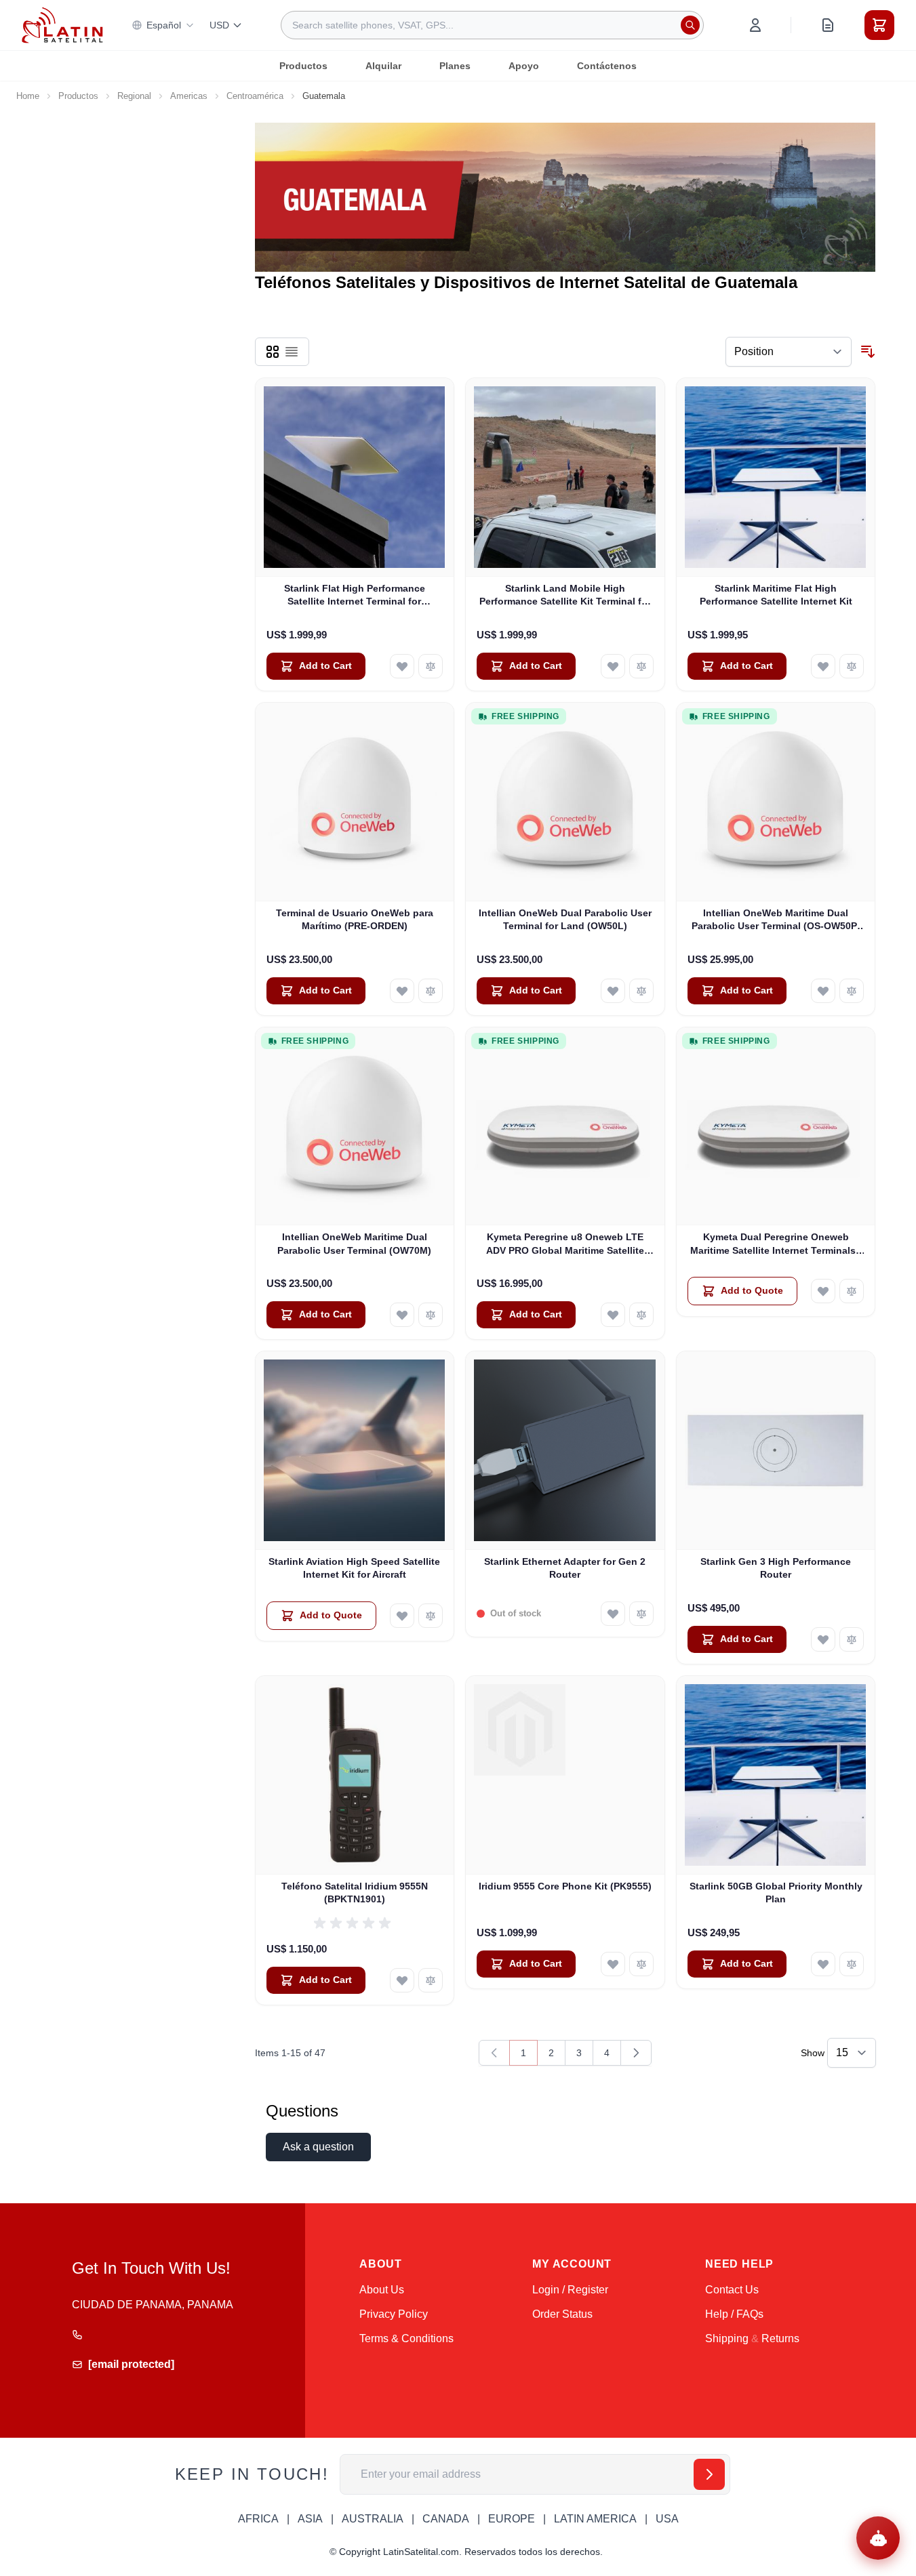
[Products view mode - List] (292, 352)
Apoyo (524, 66)
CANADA (446, 2519)
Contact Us (732, 2290)
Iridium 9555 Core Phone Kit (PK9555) (565, 1886)
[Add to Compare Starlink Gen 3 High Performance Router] (852, 1639)
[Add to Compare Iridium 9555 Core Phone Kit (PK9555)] (641, 1964)
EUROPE (512, 2519)
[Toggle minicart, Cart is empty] (879, 25)
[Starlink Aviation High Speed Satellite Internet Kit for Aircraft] (355, 1451)
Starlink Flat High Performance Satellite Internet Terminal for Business (355, 596)
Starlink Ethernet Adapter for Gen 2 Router (565, 1568)
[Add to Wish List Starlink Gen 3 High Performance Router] (823, 1639)
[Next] (636, 2053)
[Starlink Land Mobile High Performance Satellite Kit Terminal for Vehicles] (565, 477)
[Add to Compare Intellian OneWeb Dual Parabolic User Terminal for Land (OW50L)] (641, 991)
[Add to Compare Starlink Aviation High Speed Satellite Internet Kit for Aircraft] (431, 1616)
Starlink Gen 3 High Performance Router (776, 1568)
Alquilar (383, 66)
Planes (455, 66)
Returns (780, 2338)
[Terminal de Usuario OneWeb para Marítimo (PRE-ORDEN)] (355, 802)
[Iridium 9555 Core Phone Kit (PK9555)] (565, 1775)
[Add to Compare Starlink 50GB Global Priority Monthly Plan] (852, 1964)
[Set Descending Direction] (868, 352)
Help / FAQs (734, 2314)
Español (164, 25)
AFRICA (258, 2519)
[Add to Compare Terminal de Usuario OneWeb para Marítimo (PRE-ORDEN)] (431, 991)
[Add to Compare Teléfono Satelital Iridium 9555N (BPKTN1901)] (431, 1980)
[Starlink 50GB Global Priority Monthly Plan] (776, 1775)
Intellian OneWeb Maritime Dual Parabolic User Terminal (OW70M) (354, 1243)
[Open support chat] (878, 2538)
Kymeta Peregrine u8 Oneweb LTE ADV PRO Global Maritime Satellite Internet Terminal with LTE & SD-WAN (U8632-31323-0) (565, 1244)
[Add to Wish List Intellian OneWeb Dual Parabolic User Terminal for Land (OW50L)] (613, 991)
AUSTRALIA (373, 2519)
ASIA (310, 2519)
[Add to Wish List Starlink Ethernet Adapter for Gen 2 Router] (613, 1614)
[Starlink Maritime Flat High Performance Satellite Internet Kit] (776, 477)
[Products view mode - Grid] (273, 352)
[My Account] (755, 25)
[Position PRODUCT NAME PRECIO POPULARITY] (789, 352)
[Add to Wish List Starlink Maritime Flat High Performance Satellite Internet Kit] (823, 666)
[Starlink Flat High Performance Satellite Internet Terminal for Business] (355, 477)
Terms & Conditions (406, 2338)
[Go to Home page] (62, 25)
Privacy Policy (394, 2314)
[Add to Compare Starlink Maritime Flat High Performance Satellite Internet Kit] (852, 666)
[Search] (690, 25)
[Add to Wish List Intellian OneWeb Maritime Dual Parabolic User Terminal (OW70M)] (402, 1315)
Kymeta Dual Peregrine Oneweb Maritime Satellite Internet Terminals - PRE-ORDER (776, 1244)
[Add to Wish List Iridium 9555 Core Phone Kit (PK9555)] (613, 1964)
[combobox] (492, 25)
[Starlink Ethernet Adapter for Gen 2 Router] (565, 1451)
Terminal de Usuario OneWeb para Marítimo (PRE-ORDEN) (355, 919)
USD (219, 25)
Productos (303, 66)
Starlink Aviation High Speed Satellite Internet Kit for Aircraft (354, 1568)
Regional (134, 96)
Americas (189, 96)
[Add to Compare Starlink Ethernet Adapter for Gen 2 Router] (641, 1614)
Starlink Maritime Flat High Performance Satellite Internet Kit (776, 595)
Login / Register (570, 2290)
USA (667, 2519)
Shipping (727, 2338)
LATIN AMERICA (595, 2519)
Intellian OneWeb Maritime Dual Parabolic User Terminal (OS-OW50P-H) (776, 920)
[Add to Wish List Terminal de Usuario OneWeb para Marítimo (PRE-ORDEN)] (402, 991)
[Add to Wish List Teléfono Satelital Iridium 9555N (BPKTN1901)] (402, 1980)
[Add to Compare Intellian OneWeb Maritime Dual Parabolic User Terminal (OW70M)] (431, 1315)
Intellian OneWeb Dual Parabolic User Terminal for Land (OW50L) (565, 919)
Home (28, 96)
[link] (494, 2053)
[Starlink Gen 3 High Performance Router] (776, 1451)
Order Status (562, 2314)
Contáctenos (607, 66)
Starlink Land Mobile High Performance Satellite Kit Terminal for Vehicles (565, 596)
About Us (382, 2290)
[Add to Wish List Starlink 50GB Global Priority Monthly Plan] (823, 1964)
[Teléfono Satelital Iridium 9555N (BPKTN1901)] (355, 1775)
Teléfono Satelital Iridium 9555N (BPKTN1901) (355, 1893)
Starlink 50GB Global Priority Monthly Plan (776, 1893)
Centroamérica (255, 96)
